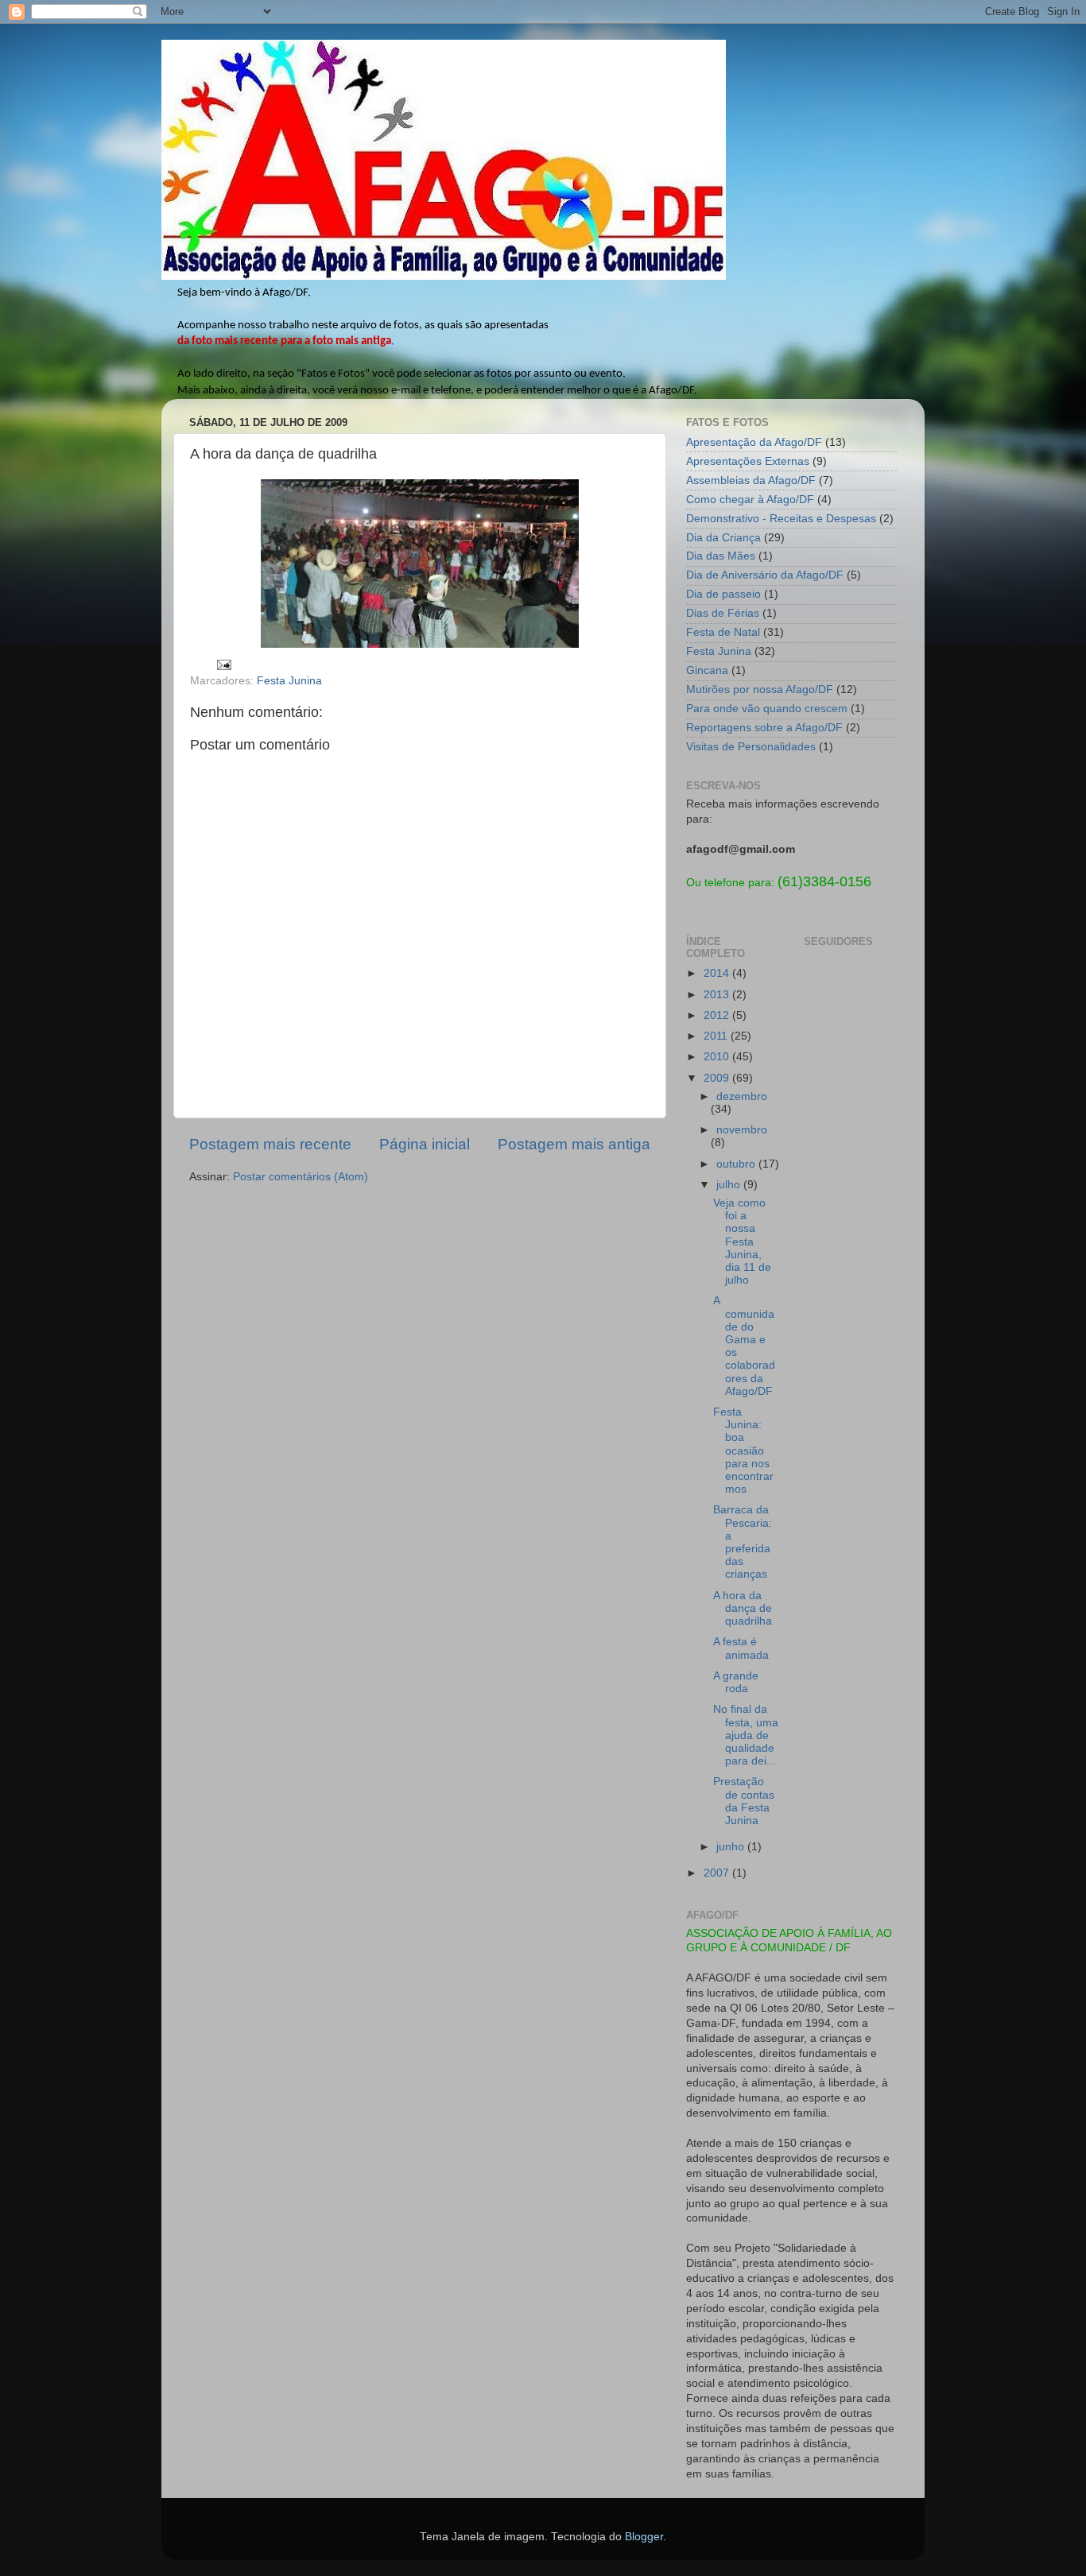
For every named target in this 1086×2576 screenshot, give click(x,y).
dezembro (742, 1096)
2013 (718, 995)
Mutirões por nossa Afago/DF (760, 690)
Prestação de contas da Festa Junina (744, 1801)
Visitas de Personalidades (751, 747)
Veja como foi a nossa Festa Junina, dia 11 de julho (742, 1242)
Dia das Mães (721, 556)
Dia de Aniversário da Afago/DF (765, 575)
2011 (717, 1036)
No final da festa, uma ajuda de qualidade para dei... (746, 1735)
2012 (718, 1015)
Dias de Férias (723, 613)
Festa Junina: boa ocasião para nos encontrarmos (743, 1451)
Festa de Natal (723, 632)
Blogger (644, 2537)
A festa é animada (741, 1648)
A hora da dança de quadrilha (743, 1608)
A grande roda (736, 1682)
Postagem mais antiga (574, 1144)
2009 (718, 1078)
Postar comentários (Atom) (301, 1177)
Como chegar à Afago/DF (750, 500)
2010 (718, 1057)
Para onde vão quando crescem (767, 709)
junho (732, 1847)
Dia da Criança (723, 538)
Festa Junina (289, 681)
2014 (718, 973)
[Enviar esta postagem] (223, 664)
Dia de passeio (723, 594)
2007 (718, 1873)
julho (730, 1185)
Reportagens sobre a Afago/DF (764, 728)
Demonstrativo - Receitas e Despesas (781, 519)
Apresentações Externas (748, 461)
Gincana (707, 670)
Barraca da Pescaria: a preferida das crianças (743, 1542)
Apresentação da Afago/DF (754, 442)
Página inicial (425, 1144)
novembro (742, 1130)
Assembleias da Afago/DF (751, 480)
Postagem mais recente (270, 1144)
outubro (737, 1164)
